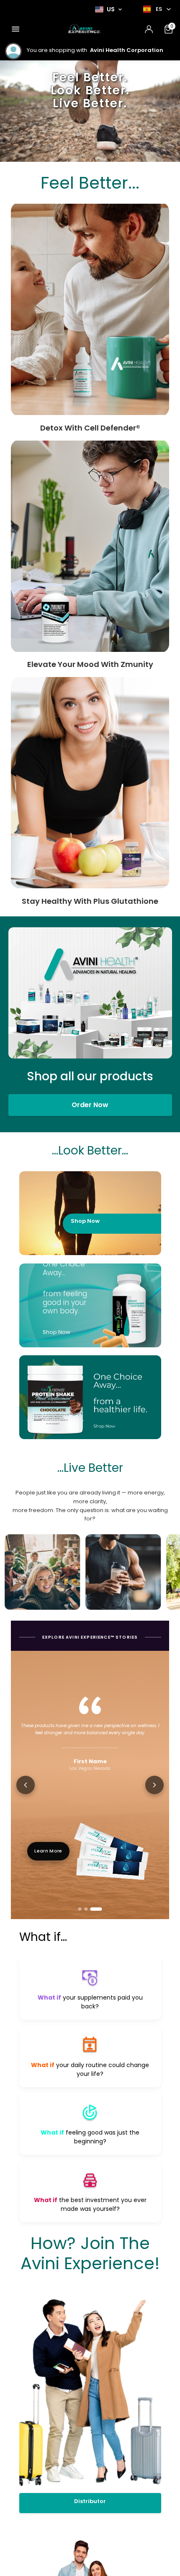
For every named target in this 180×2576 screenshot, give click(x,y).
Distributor (90, 2501)
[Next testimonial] (154, 1785)
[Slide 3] (96, 1909)
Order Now (90, 1105)
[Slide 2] (86, 1909)
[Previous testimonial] (26, 1785)
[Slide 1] (80, 1909)
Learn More (48, 1851)
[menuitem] (15, 29)
